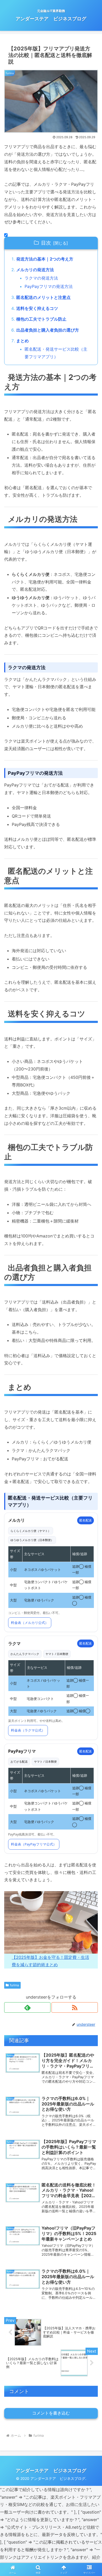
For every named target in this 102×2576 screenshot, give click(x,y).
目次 (46, 243)
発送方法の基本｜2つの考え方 (45, 259)
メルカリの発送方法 (35, 270)
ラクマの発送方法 (41, 278)
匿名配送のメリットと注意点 (43, 297)
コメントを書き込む (51, 2413)
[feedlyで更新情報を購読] (27, 2007)
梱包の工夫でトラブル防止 (41, 319)
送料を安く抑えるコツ (37, 308)
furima (15, 1985)
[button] (92, 1401)
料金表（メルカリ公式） (30, 1623)
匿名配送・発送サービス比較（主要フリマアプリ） (56, 353)
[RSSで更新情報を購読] (75, 2007)
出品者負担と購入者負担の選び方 (48, 330)
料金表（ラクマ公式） (28, 1730)
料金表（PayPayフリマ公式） (34, 1844)
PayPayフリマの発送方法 (49, 286)
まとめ (22, 341)
